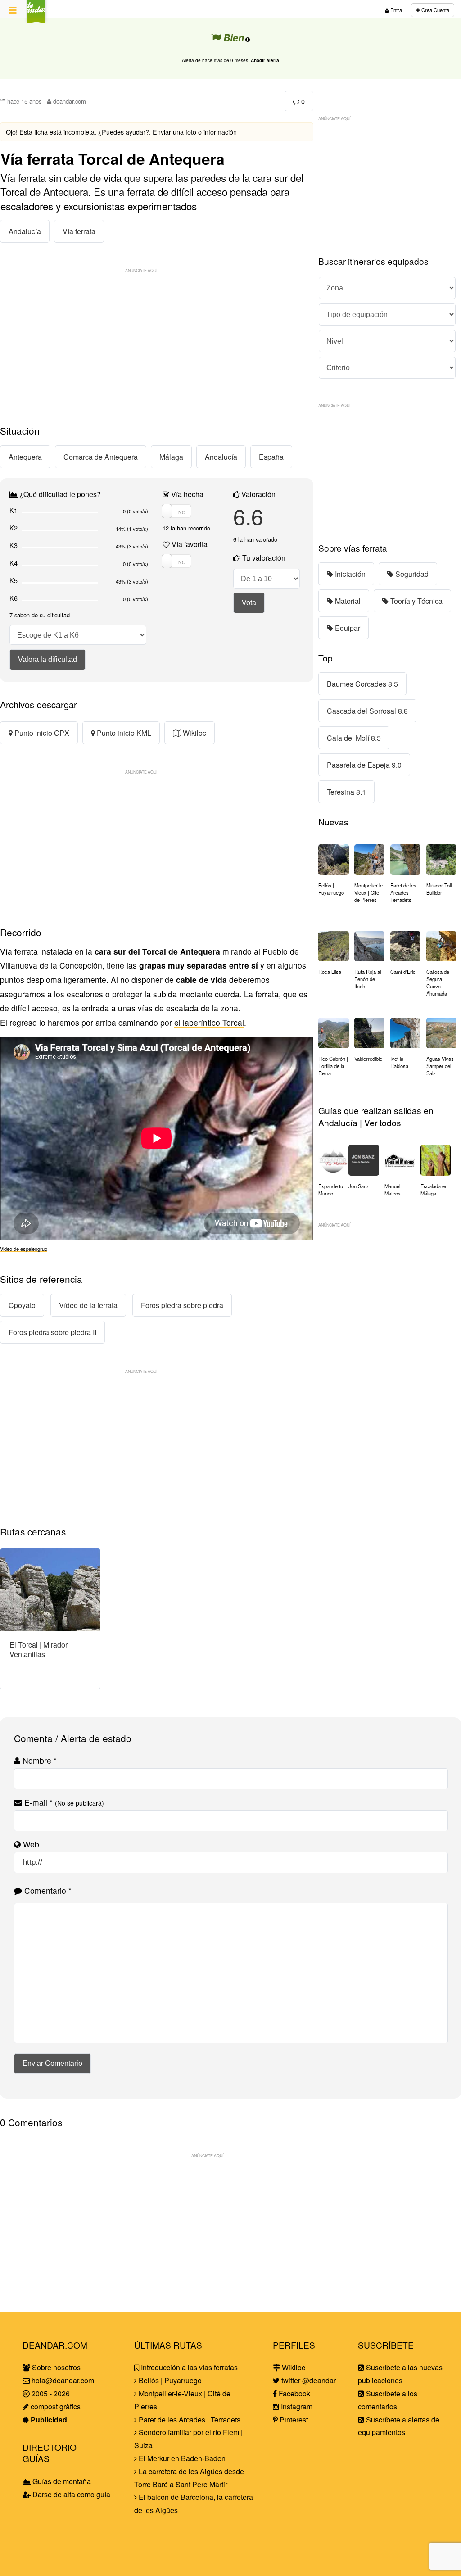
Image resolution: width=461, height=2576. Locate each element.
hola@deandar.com (63, 2380)
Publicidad (48, 2420)
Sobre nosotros (55, 2367)
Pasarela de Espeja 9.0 (364, 765)
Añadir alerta (265, 60)
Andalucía (25, 231)
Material (347, 601)
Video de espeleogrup (24, 1249)
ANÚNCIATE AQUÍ (141, 270)
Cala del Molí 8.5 (354, 738)
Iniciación (349, 574)
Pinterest (293, 2420)
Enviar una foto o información (195, 132)
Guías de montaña (61, 2481)
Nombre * (38, 1760)
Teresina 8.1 (346, 792)
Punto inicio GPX (41, 733)
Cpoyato (22, 1305)
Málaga (171, 457)
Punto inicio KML (123, 733)
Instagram (296, 2406)
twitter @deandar (308, 2380)
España (271, 457)
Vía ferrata (79, 231)
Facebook (294, 2393)
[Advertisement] (157, 340)
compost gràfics (55, 2406)
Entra (395, 10)
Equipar (347, 628)
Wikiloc (194, 733)
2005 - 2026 (50, 2393)
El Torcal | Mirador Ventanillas (38, 1649)
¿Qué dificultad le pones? (59, 494)
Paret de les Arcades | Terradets (189, 2420)
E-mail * (63, 1802)
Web (30, 1844)
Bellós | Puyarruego (169, 2380)
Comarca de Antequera (101, 457)
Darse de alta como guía (70, 2494)
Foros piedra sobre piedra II (52, 1332)
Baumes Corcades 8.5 (362, 684)
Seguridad (411, 574)
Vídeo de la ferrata (88, 1305)
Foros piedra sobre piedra (182, 1305)
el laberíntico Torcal (209, 1022)
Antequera (25, 457)
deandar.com (69, 101)
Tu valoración (263, 558)
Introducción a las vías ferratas (188, 2367)
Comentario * (47, 1890)
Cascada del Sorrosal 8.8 (367, 711)
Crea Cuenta (435, 10)
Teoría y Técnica (416, 601)
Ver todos (383, 1122)
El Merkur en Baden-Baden (181, 2458)
